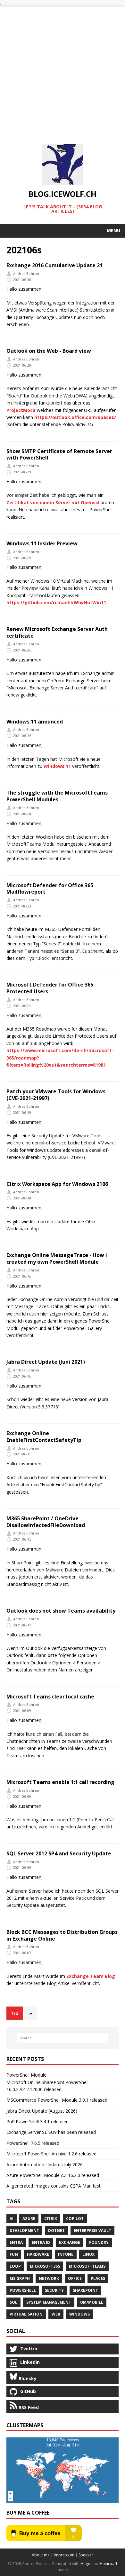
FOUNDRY (99, 2242)
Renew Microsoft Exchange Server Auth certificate (57, 632)
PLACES (98, 2278)
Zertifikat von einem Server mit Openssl (53, 502)
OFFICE (75, 2278)
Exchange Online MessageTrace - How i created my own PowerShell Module (57, 1258)
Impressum (64, 2555)
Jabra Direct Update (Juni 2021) (46, 1362)
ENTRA (16, 2242)
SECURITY (54, 2290)
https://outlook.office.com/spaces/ (75, 417)
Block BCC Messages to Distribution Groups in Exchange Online (62, 1935)
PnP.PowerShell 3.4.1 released (37, 2121)
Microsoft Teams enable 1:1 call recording (60, 1782)
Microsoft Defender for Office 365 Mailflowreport (50, 889)
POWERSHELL (23, 2290)
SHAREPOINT (85, 2290)
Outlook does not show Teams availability (61, 1611)
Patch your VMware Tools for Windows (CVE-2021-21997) (56, 1095)
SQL (13, 2302)
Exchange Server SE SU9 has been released (51, 2132)
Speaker (86, 2555)
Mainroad (108, 2564)
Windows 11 (57, 766)
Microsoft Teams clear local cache (50, 1697)
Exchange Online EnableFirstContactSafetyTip (44, 1437)
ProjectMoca (21, 410)
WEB (56, 2314)
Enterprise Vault (92, 2230)
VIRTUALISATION (26, 2314)
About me (41, 2555)
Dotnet (56, 2230)
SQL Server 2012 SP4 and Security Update (59, 1853)
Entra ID (41, 2242)
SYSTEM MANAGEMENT (49, 2302)
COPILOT (75, 2219)
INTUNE (66, 2254)
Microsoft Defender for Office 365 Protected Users (50, 988)
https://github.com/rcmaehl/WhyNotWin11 (56, 602)
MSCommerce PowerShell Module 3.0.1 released (57, 2100)
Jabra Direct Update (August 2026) (42, 2111)
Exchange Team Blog (91, 1976)
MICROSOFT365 (45, 2266)
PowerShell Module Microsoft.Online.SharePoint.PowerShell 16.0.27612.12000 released (47, 2082)
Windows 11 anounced (35, 722)
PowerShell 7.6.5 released (33, 2143)
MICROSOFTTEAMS (87, 2266)
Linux (88, 2254)
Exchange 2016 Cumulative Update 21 (54, 265)
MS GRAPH (20, 2278)
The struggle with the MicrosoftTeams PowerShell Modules (57, 796)
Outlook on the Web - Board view (49, 351)
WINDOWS (79, 2314)
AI (12, 2219)
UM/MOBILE (92, 2302)
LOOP (15, 2266)
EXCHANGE (70, 2242)
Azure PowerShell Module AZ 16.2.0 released (53, 2175)
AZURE (29, 2219)
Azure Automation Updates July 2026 (45, 2165)
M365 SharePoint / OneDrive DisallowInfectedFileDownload (46, 1522)
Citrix (51, 2219)
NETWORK (49, 2278)
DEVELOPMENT (24, 2230)
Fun (14, 2254)
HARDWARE (38, 2254)
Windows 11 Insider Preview (42, 543)
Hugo (85, 2564)
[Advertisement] (63, 70)
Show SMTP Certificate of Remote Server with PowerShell (59, 455)
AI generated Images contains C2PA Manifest (54, 2186)
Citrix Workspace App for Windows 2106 (57, 1184)
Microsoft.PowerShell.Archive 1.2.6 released (51, 2154)
